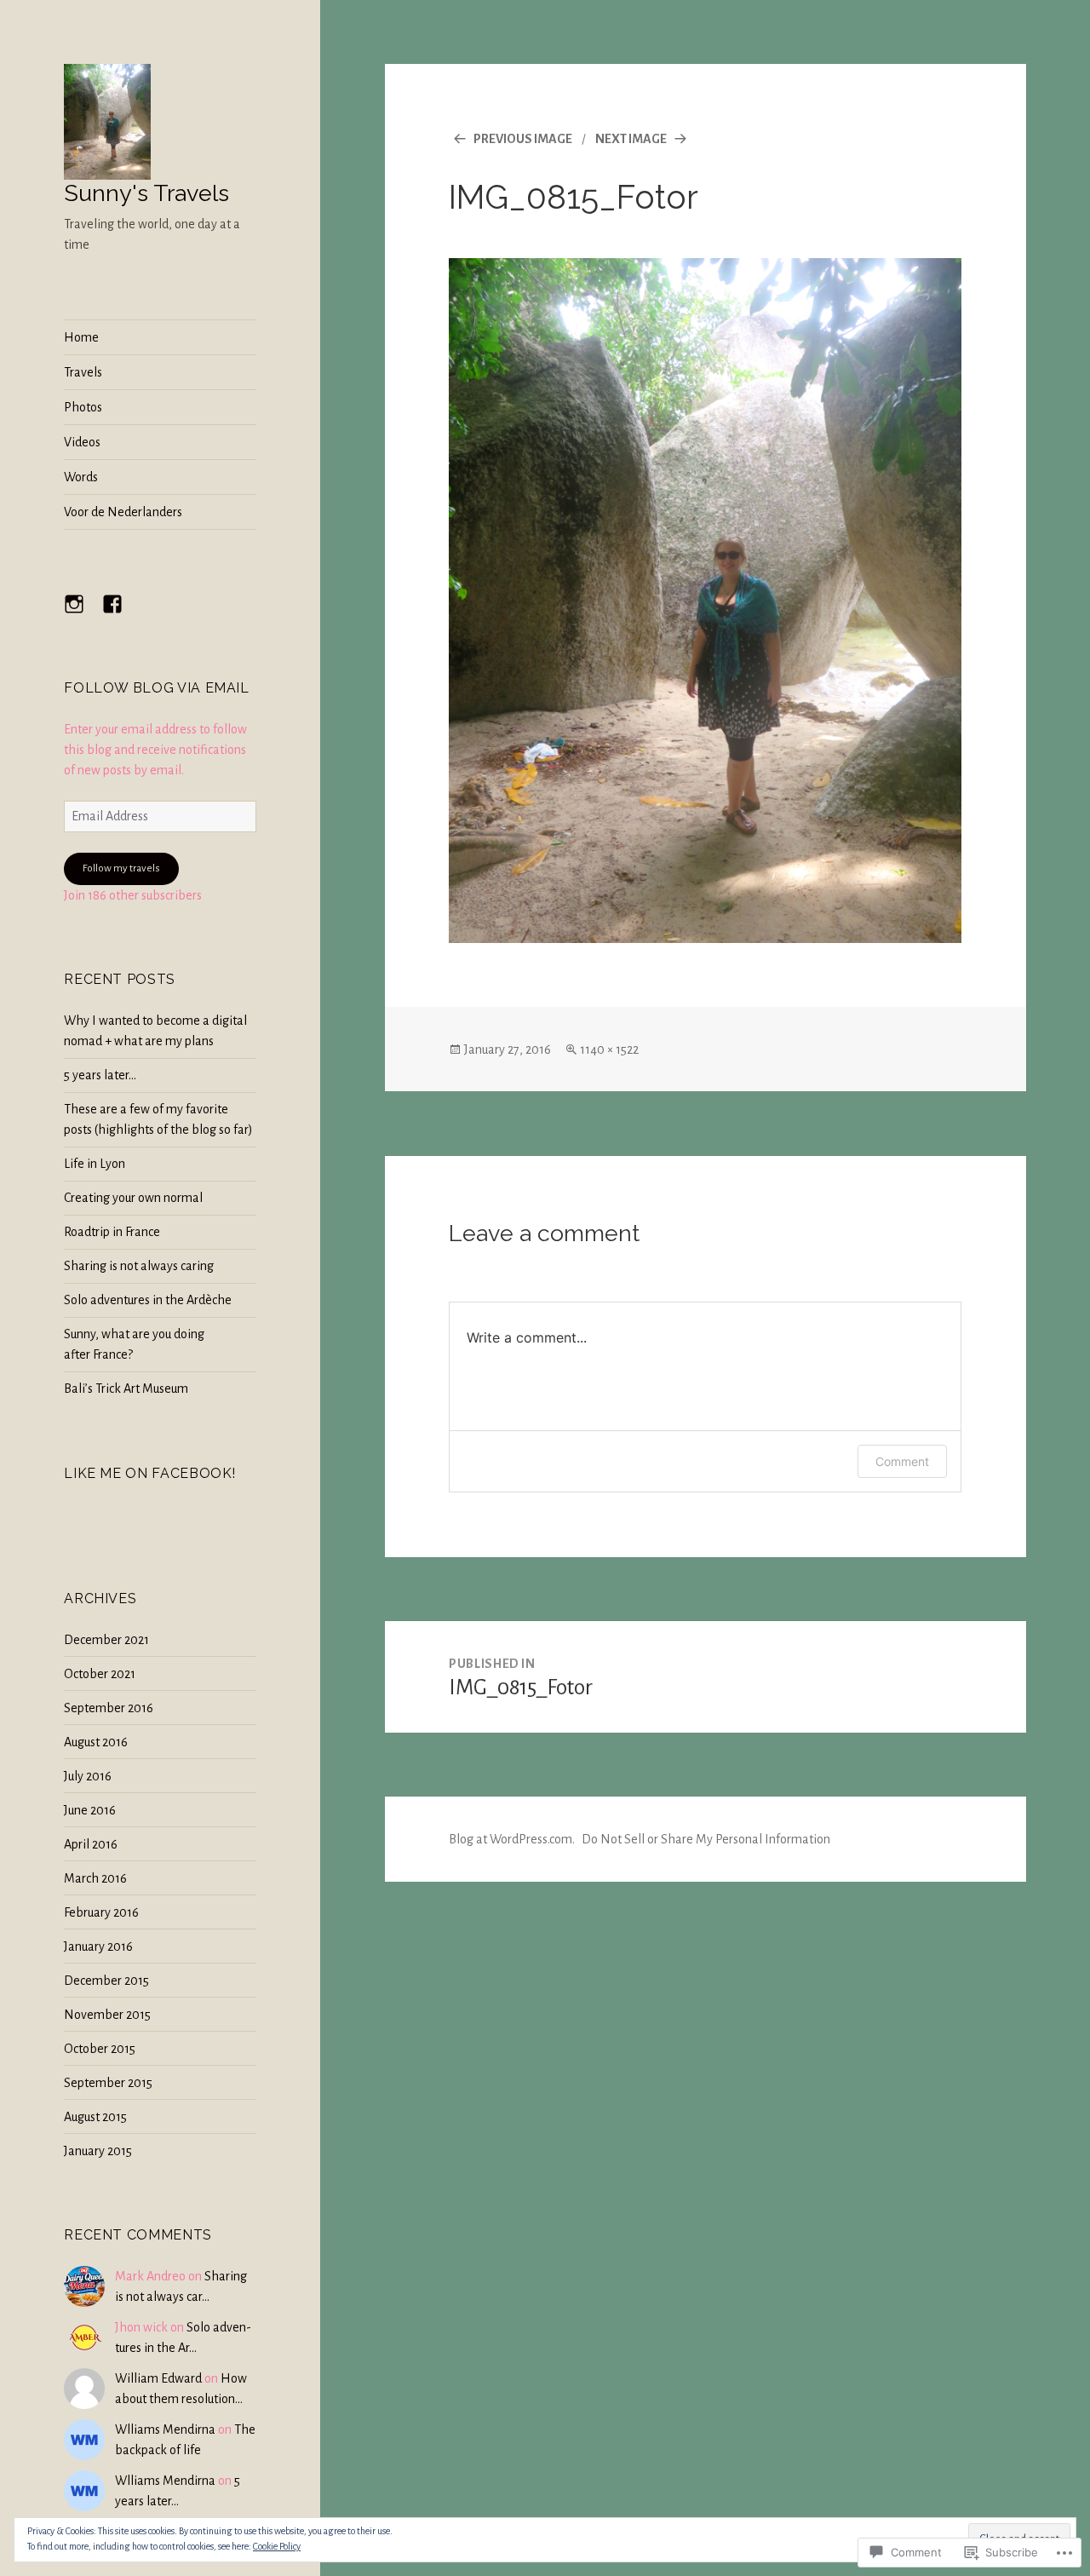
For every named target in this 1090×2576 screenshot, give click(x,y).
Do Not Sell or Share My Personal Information (706, 1839)
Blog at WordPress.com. (512, 1839)
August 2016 (96, 1742)
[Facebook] (123, 614)
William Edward (158, 2378)
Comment (902, 1461)
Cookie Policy (277, 2546)
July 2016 (88, 1776)
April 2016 (91, 1844)
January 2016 (98, 1946)
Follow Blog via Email (156, 688)
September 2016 (109, 1708)
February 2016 (101, 1912)
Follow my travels (121, 868)
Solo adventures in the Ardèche (148, 1300)
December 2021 (106, 1640)
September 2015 (108, 2083)
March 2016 (95, 1878)
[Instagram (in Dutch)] (84, 614)
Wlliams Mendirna (165, 2429)
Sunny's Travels (146, 193)
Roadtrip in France (112, 1232)
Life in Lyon (95, 1164)
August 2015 (95, 2117)
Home (81, 337)
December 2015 (106, 1981)
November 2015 (107, 2015)
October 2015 (100, 2049)
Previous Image (523, 139)
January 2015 (98, 2151)
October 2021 (100, 1674)
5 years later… (100, 1075)
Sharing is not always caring (139, 1266)
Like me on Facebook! (150, 1473)
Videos (82, 442)
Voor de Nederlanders (123, 512)
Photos (83, 407)
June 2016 (90, 1810)
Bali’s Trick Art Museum (126, 1389)
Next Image (631, 139)
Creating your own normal (133, 1198)
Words (81, 477)
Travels (83, 372)
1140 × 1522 (609, 1049)
